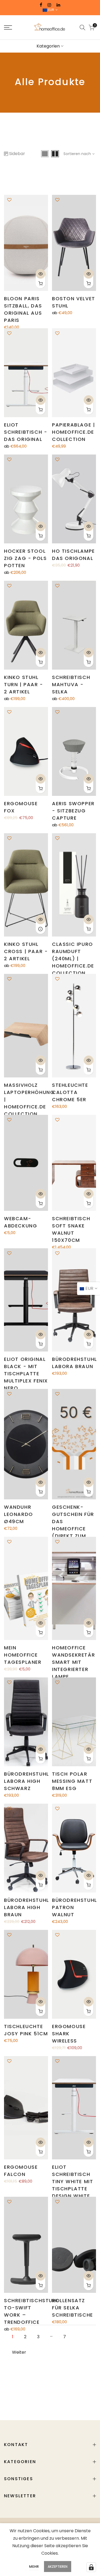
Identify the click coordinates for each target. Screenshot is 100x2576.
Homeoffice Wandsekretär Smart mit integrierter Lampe (73, 1662)
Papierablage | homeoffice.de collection (73, 432)
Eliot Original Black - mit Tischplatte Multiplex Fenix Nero (26, 1374)
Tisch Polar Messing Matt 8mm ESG (72, 1781)
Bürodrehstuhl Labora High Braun (27, 1907)
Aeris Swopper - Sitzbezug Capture (73, 811)
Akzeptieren (58, 2567)
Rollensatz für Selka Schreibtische (73, 2308)
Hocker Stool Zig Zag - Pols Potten (25, 558)
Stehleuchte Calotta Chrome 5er (70, 1092)
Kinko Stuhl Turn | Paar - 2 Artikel (24, 684)
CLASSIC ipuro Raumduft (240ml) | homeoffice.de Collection (73, 959)
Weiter (19, 2352)
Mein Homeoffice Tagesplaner (23, 1655)
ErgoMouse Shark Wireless (69, 2034)
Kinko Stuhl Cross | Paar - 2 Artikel (26, 951)
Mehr (34, 2567)
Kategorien (48, 46)
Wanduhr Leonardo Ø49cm (19, 1514)
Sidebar (17, 154)
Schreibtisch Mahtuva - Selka (71, 684)
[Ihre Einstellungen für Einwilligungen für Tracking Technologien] (91, 2567)
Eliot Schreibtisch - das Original (26, 432)
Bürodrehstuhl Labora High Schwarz (27, 1781)
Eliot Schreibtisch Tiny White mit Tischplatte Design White (73, 2181)
